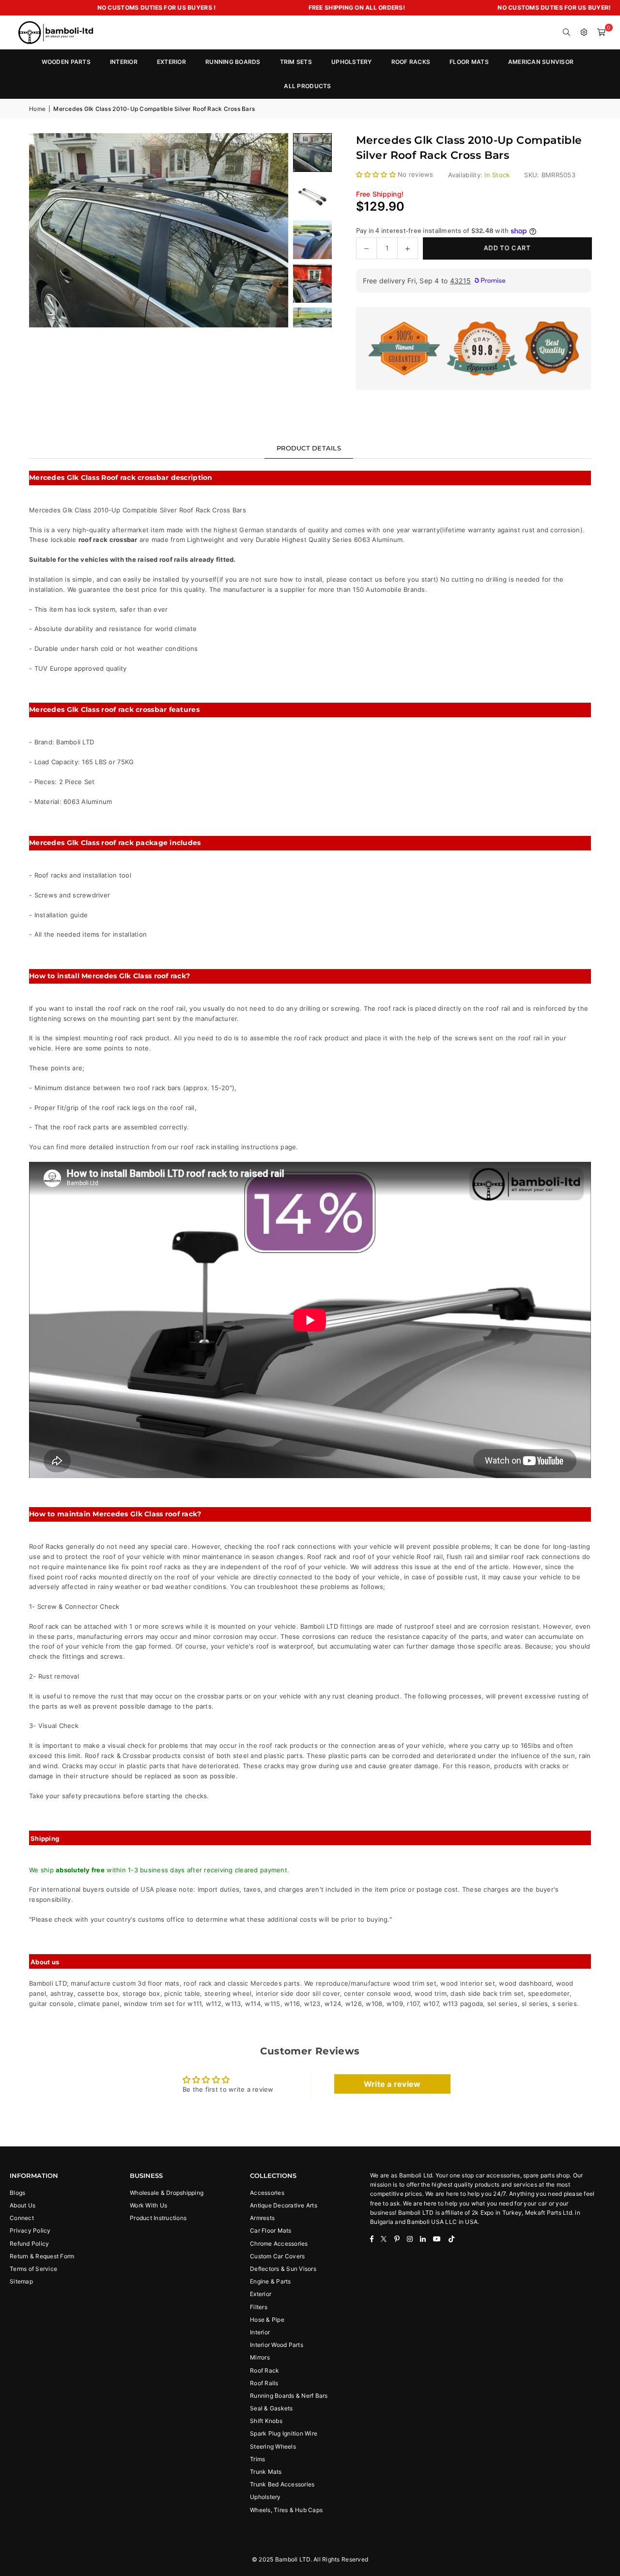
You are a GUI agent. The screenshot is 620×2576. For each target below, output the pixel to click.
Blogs (17, 2193)
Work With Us (148, 2205)
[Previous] (48, 230)
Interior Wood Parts (277, 2345)
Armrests (262, 2218)
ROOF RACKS (411, 62)
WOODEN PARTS (66, 62)
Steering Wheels (273, 2446)
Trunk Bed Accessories (282, 2484)
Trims (257, 2459)
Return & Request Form (42, 2256)
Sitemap (21, 2281)
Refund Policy (29, 2244)
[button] (602, 32)
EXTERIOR (171, 62)
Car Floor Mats (271, 2230)
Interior (260, 2332)
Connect (22, 2218)
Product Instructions (158, 2218)
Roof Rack (264, 2370)
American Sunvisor (541, 62)
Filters (259, 2307)
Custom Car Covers (277, 2256)
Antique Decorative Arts (284, 2205)
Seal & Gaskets (271, 2408)
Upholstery (265, 2497)
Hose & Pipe (267, 2320)
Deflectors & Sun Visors (283, 2269)
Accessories (267, 2193)
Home (37, 109)
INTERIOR (124, 62)
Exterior (261, 2294)
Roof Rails (264, 2383)
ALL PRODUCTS (307, 86)
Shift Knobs (266, 2421)
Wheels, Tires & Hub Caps (286, 2510)
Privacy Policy (30, 2230)
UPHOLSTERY (352, 62)
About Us (23, 2205)
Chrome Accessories (279, 2244)
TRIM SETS (296, 62)
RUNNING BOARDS (233, 62)
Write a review (392, 2084)
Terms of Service (33, 2269)
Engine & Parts (271, 2281)
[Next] (269, 230)
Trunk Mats (266, 2472)
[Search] (567, 32)
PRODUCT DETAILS (309, 448)
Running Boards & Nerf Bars (289, 2396)
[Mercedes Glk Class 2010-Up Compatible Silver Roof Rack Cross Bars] (312, 196)
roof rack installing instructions (230, 1147)
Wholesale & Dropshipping (167, 2193)
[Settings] (584, 32)
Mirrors (260, 2357)
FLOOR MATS (469, 62)
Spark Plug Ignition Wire (284, 2433)
